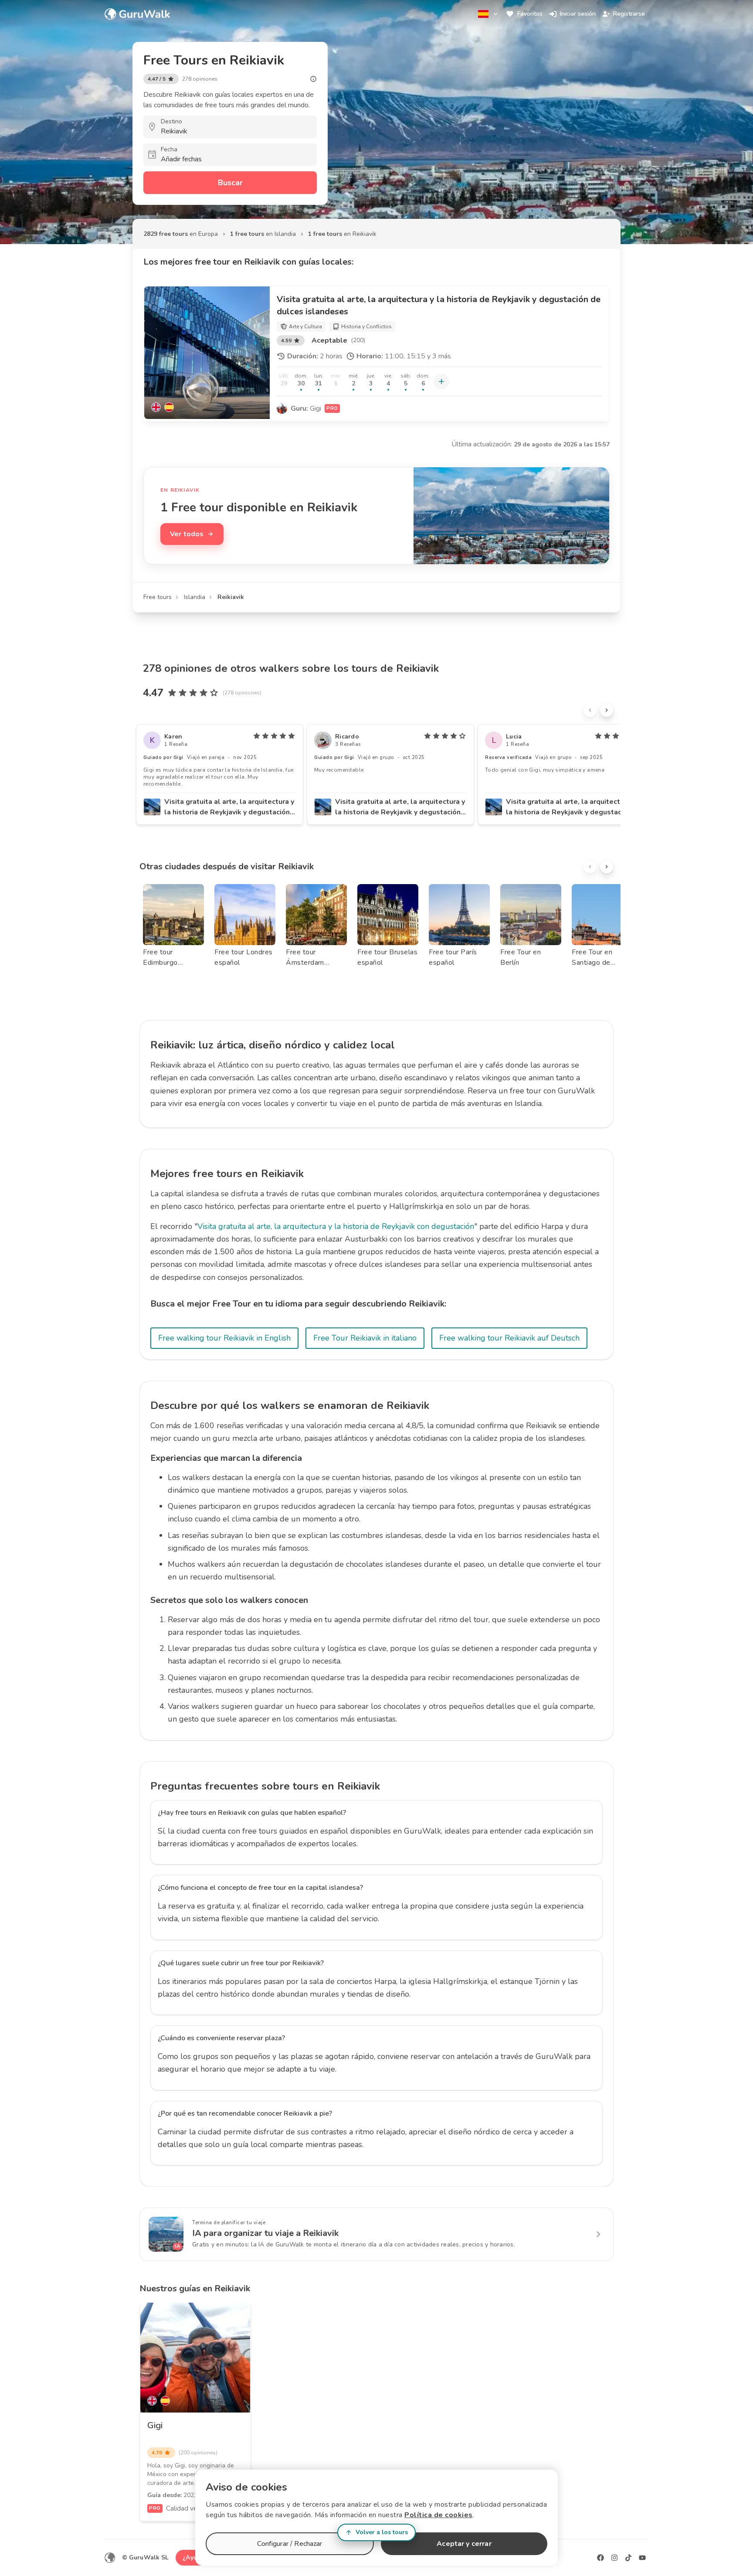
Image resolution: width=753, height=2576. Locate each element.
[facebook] (600, 2558)
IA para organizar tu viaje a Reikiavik (265, 2233)
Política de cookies (439, 2515)
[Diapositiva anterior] (590, 710)
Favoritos (530, 14)
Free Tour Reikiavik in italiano (365, 1338)
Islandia (195, 597)
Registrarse (629, 14)
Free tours (158, 597)
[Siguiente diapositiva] (607, 710)
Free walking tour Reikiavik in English (224, 1338)
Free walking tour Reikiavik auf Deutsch (509, 1338)
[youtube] (642, 2558)
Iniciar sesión (578, 14)
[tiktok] (628, 2558)
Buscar (230, 183)
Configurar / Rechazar (290, 2544)
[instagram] (614, 2558)
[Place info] (313, 79)
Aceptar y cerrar (464, 2544)
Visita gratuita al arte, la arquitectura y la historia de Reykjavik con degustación (336, 1226)
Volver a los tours (382, 2532)
